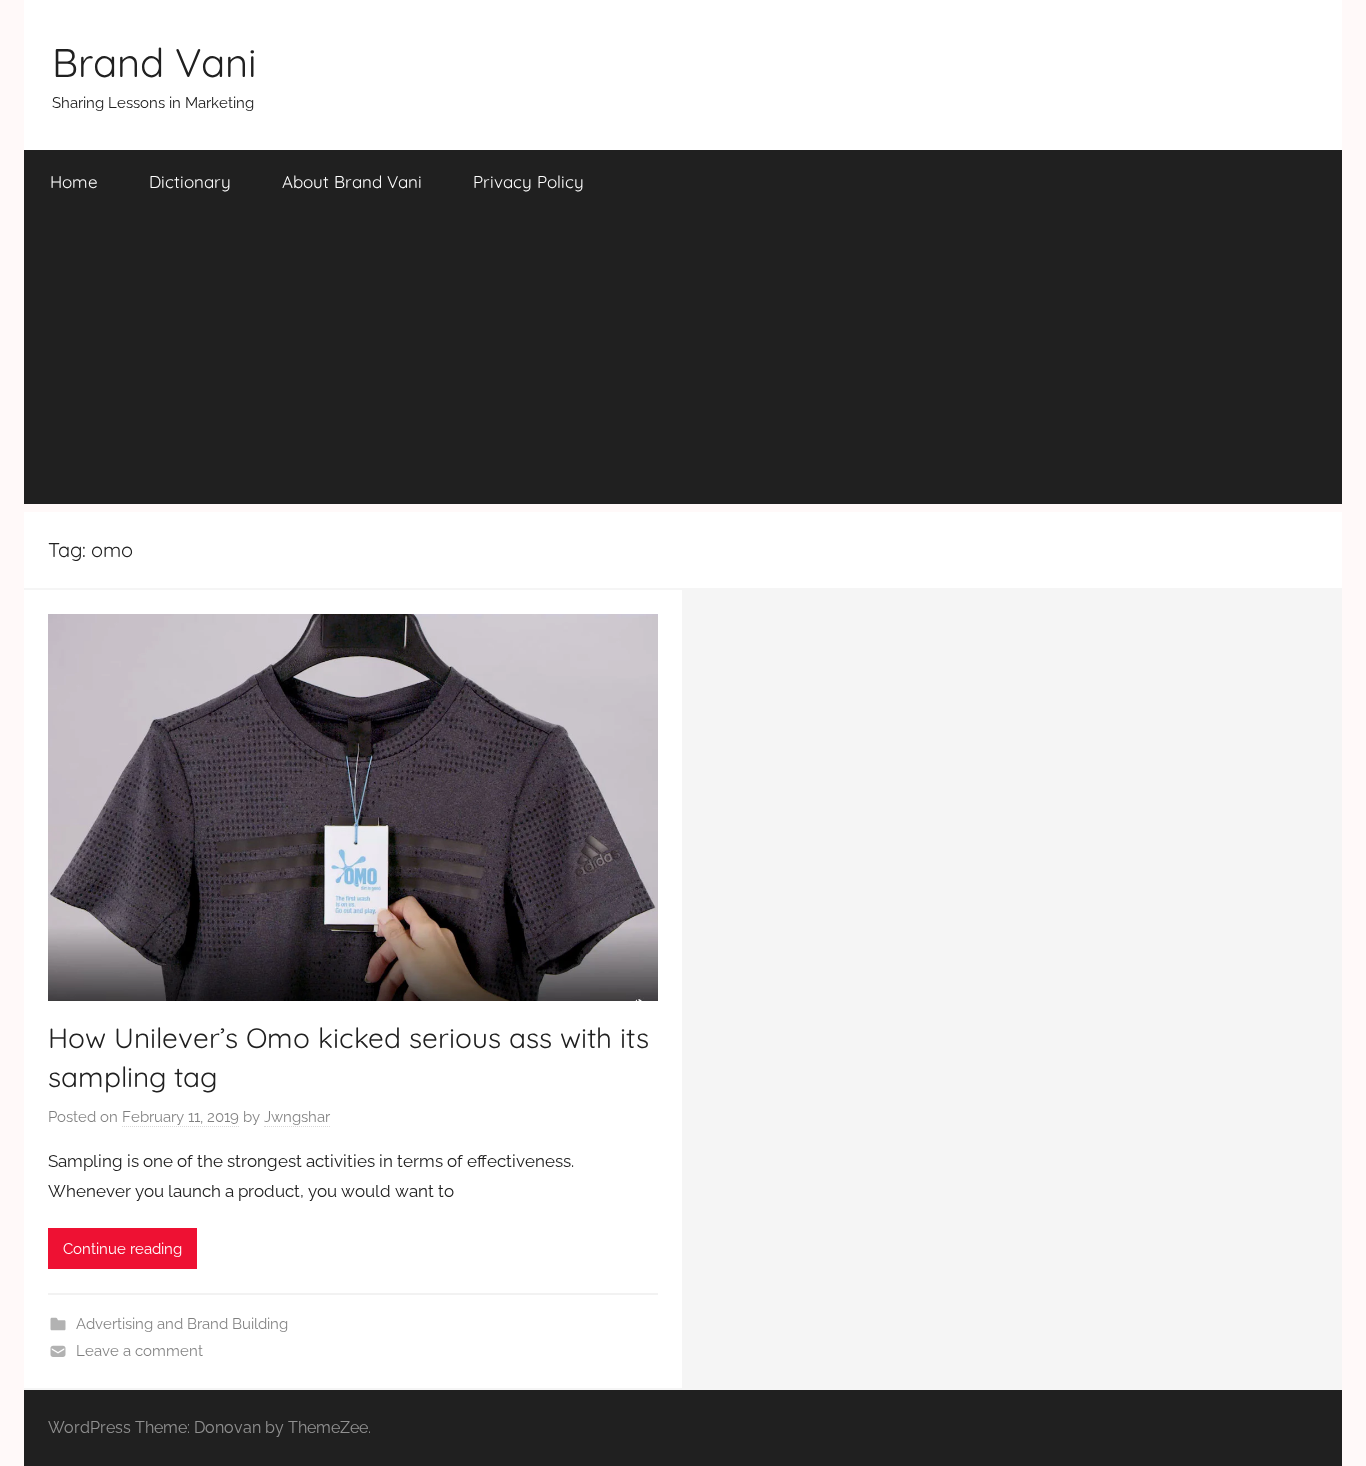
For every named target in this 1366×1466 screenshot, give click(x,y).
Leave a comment (139, 1351)
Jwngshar (297, 1117)
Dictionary (190, 181)
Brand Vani (154, 62)
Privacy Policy (528, 181)
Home (74, 181)
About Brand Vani (352, 181)
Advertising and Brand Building (182, 1324)
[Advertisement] (683, 364)
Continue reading (122, 1249)
